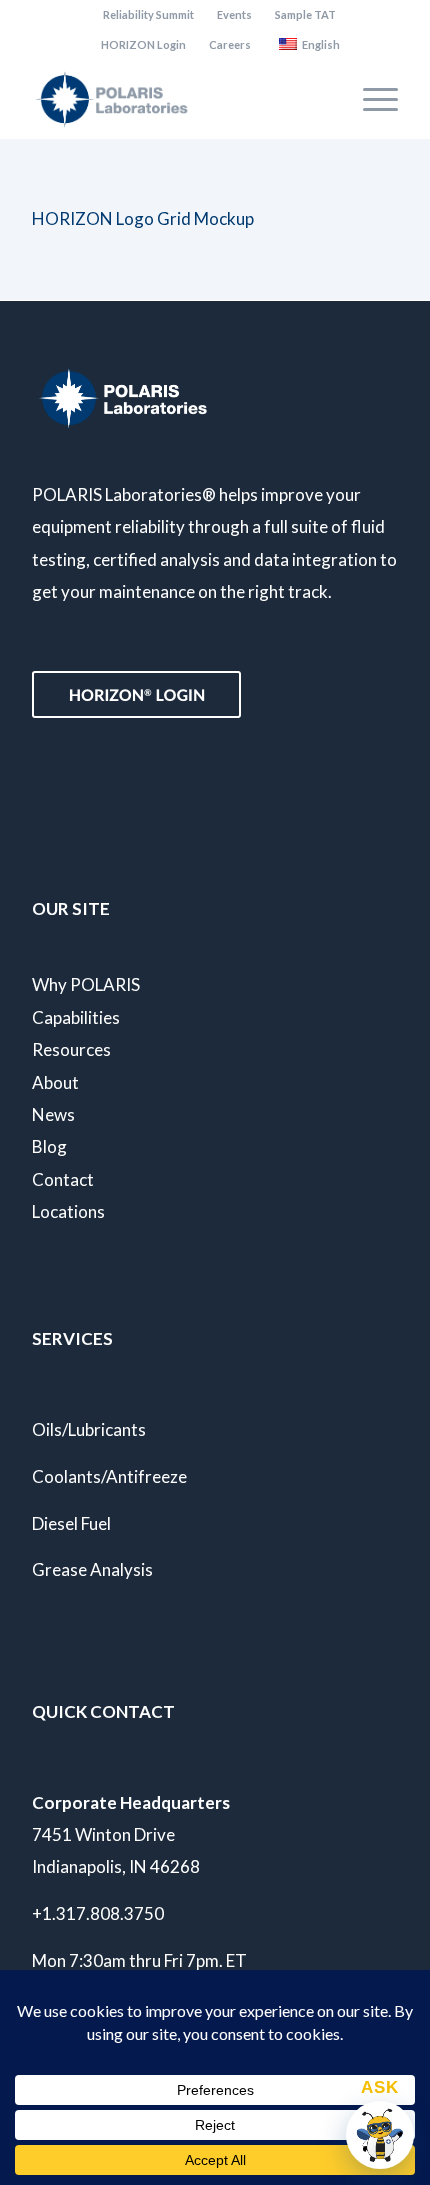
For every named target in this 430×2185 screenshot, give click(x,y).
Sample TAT (305, 14)
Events (234, 14)
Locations (68, 1211)
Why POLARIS (86, 984)
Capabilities (76, 1017)
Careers (230, 44)
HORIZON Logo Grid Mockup (143, 218)
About (55, 1082)
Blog (49, 1146)
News (53, 1114)
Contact (63, 1179)
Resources (71, 1049)
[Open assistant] (380, 2135)
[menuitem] (149, 15)
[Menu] (370, 99)
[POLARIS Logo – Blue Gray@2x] (178, 99)
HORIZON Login (143, 44)
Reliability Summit (148, 14)
